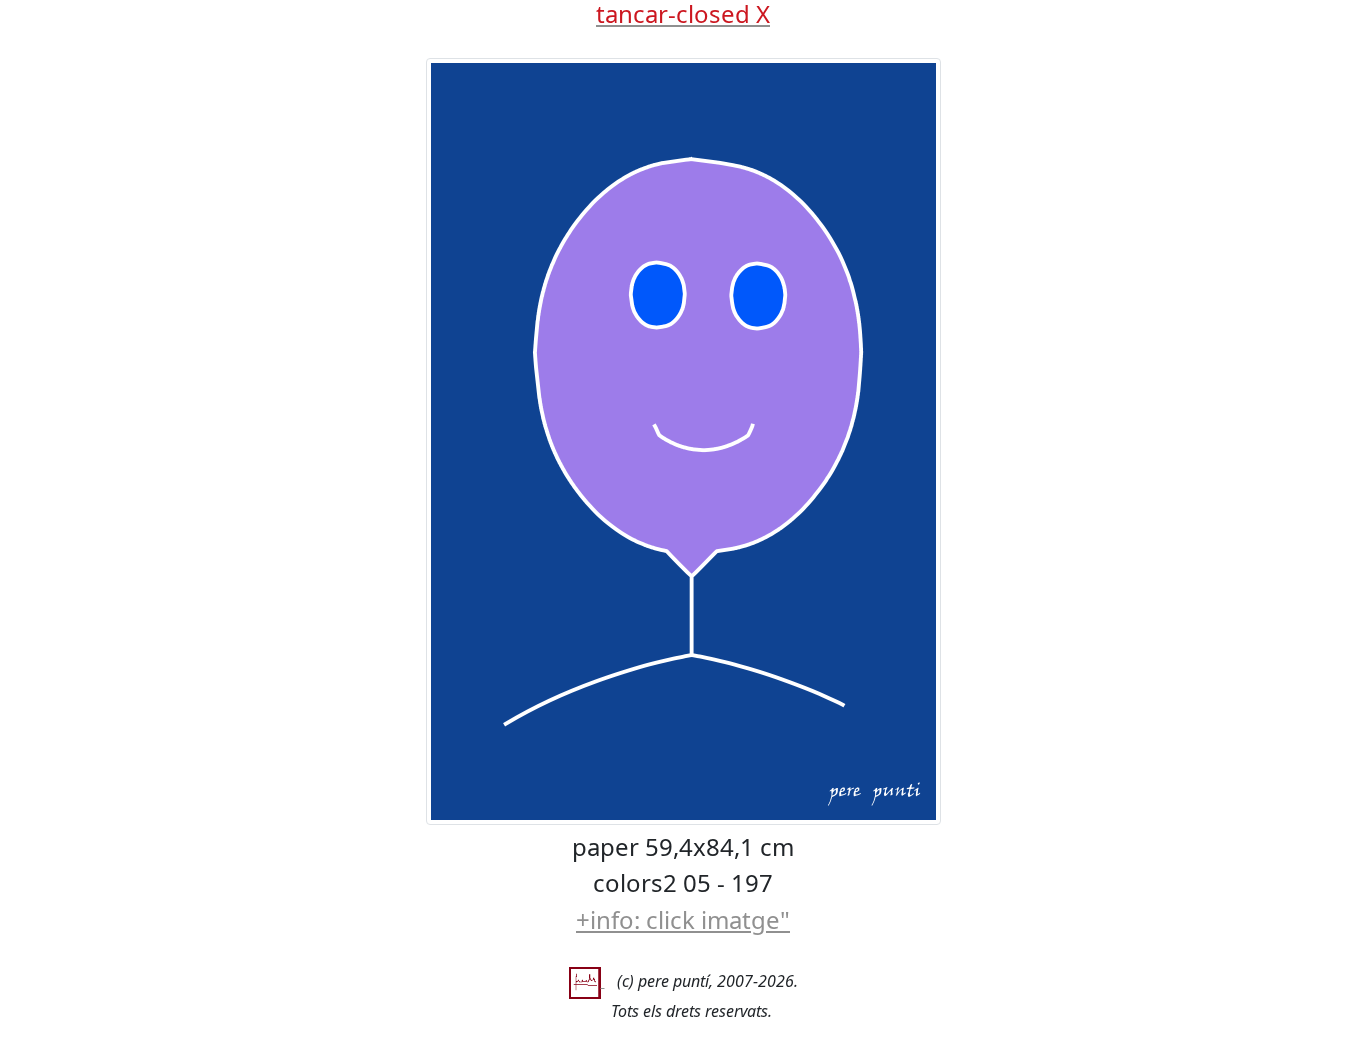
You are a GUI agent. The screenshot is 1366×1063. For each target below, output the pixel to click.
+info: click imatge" (683, 919)
